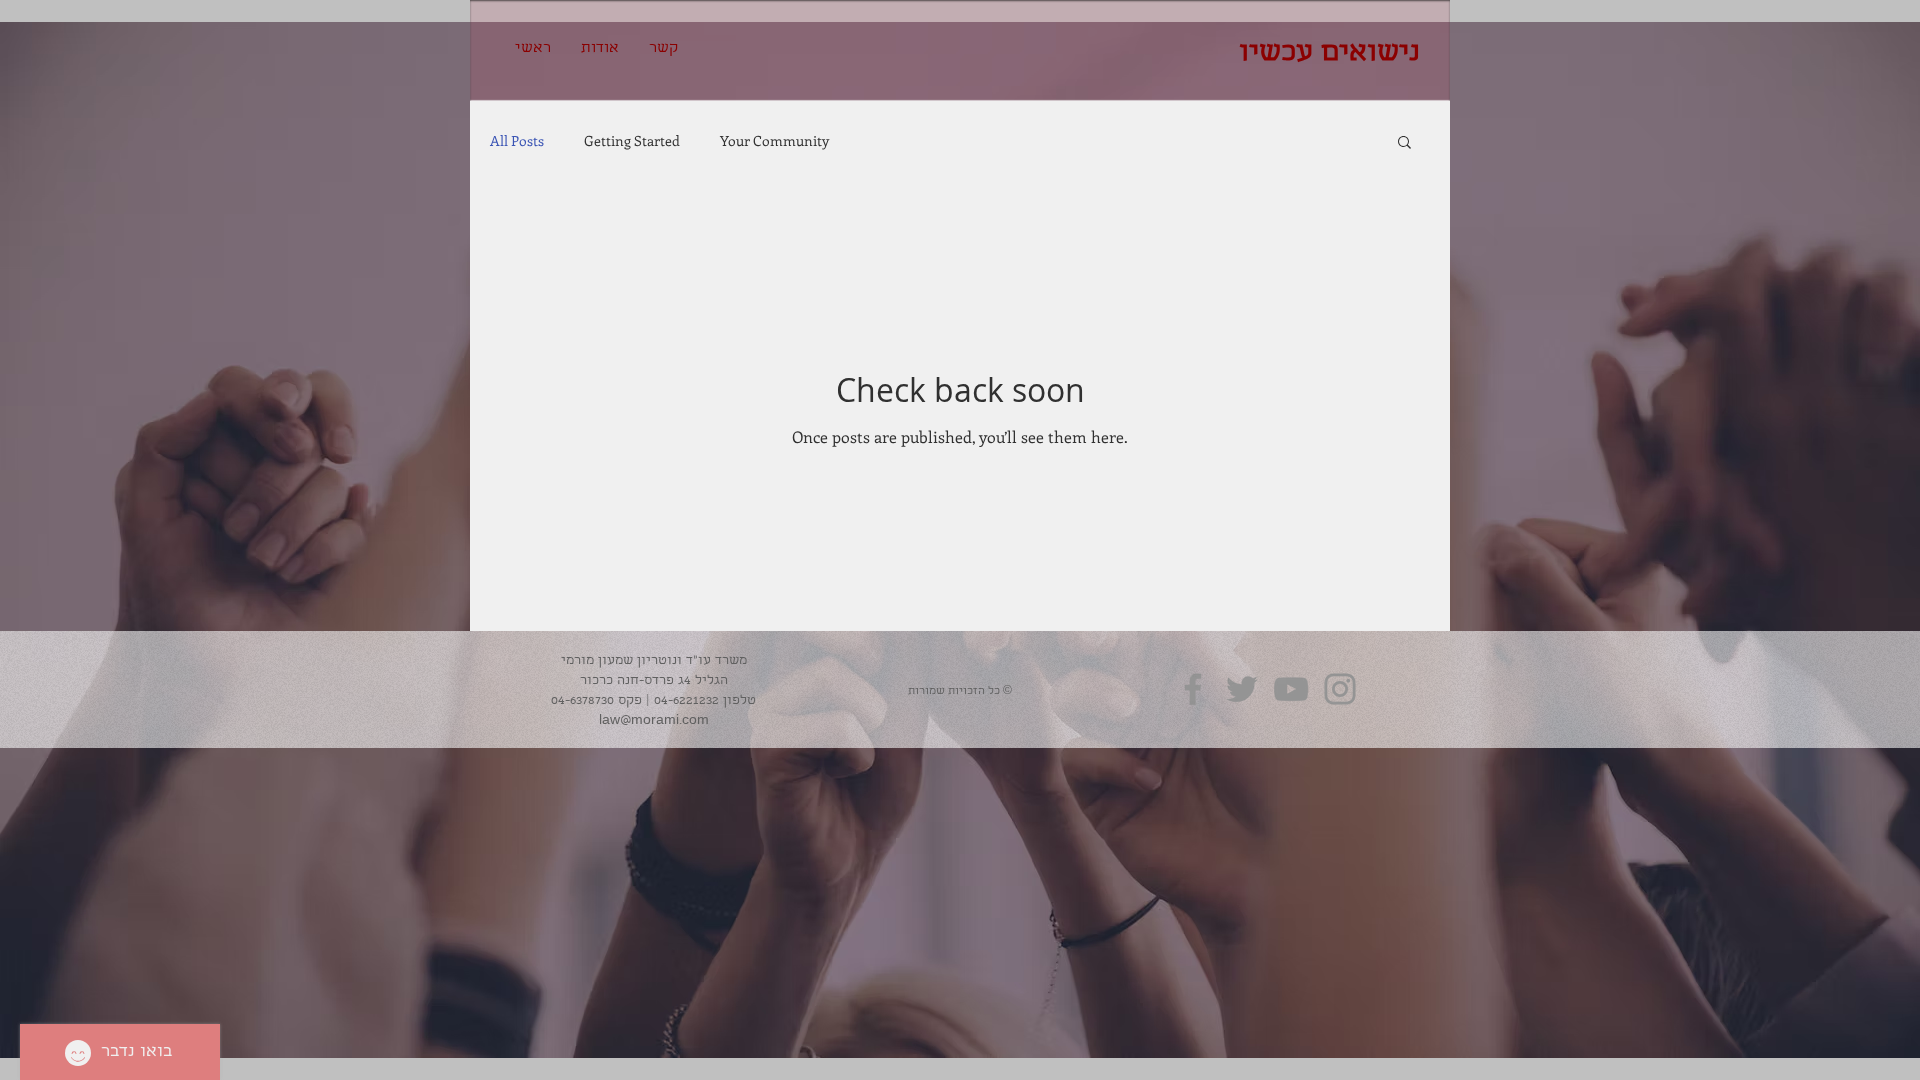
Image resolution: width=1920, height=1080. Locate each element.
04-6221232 (686, 701)
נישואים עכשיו (1329, 54)
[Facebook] (1193, 689)
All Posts (517, 141)
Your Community (774, 141)
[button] (1404, 143)
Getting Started (632, 141)
